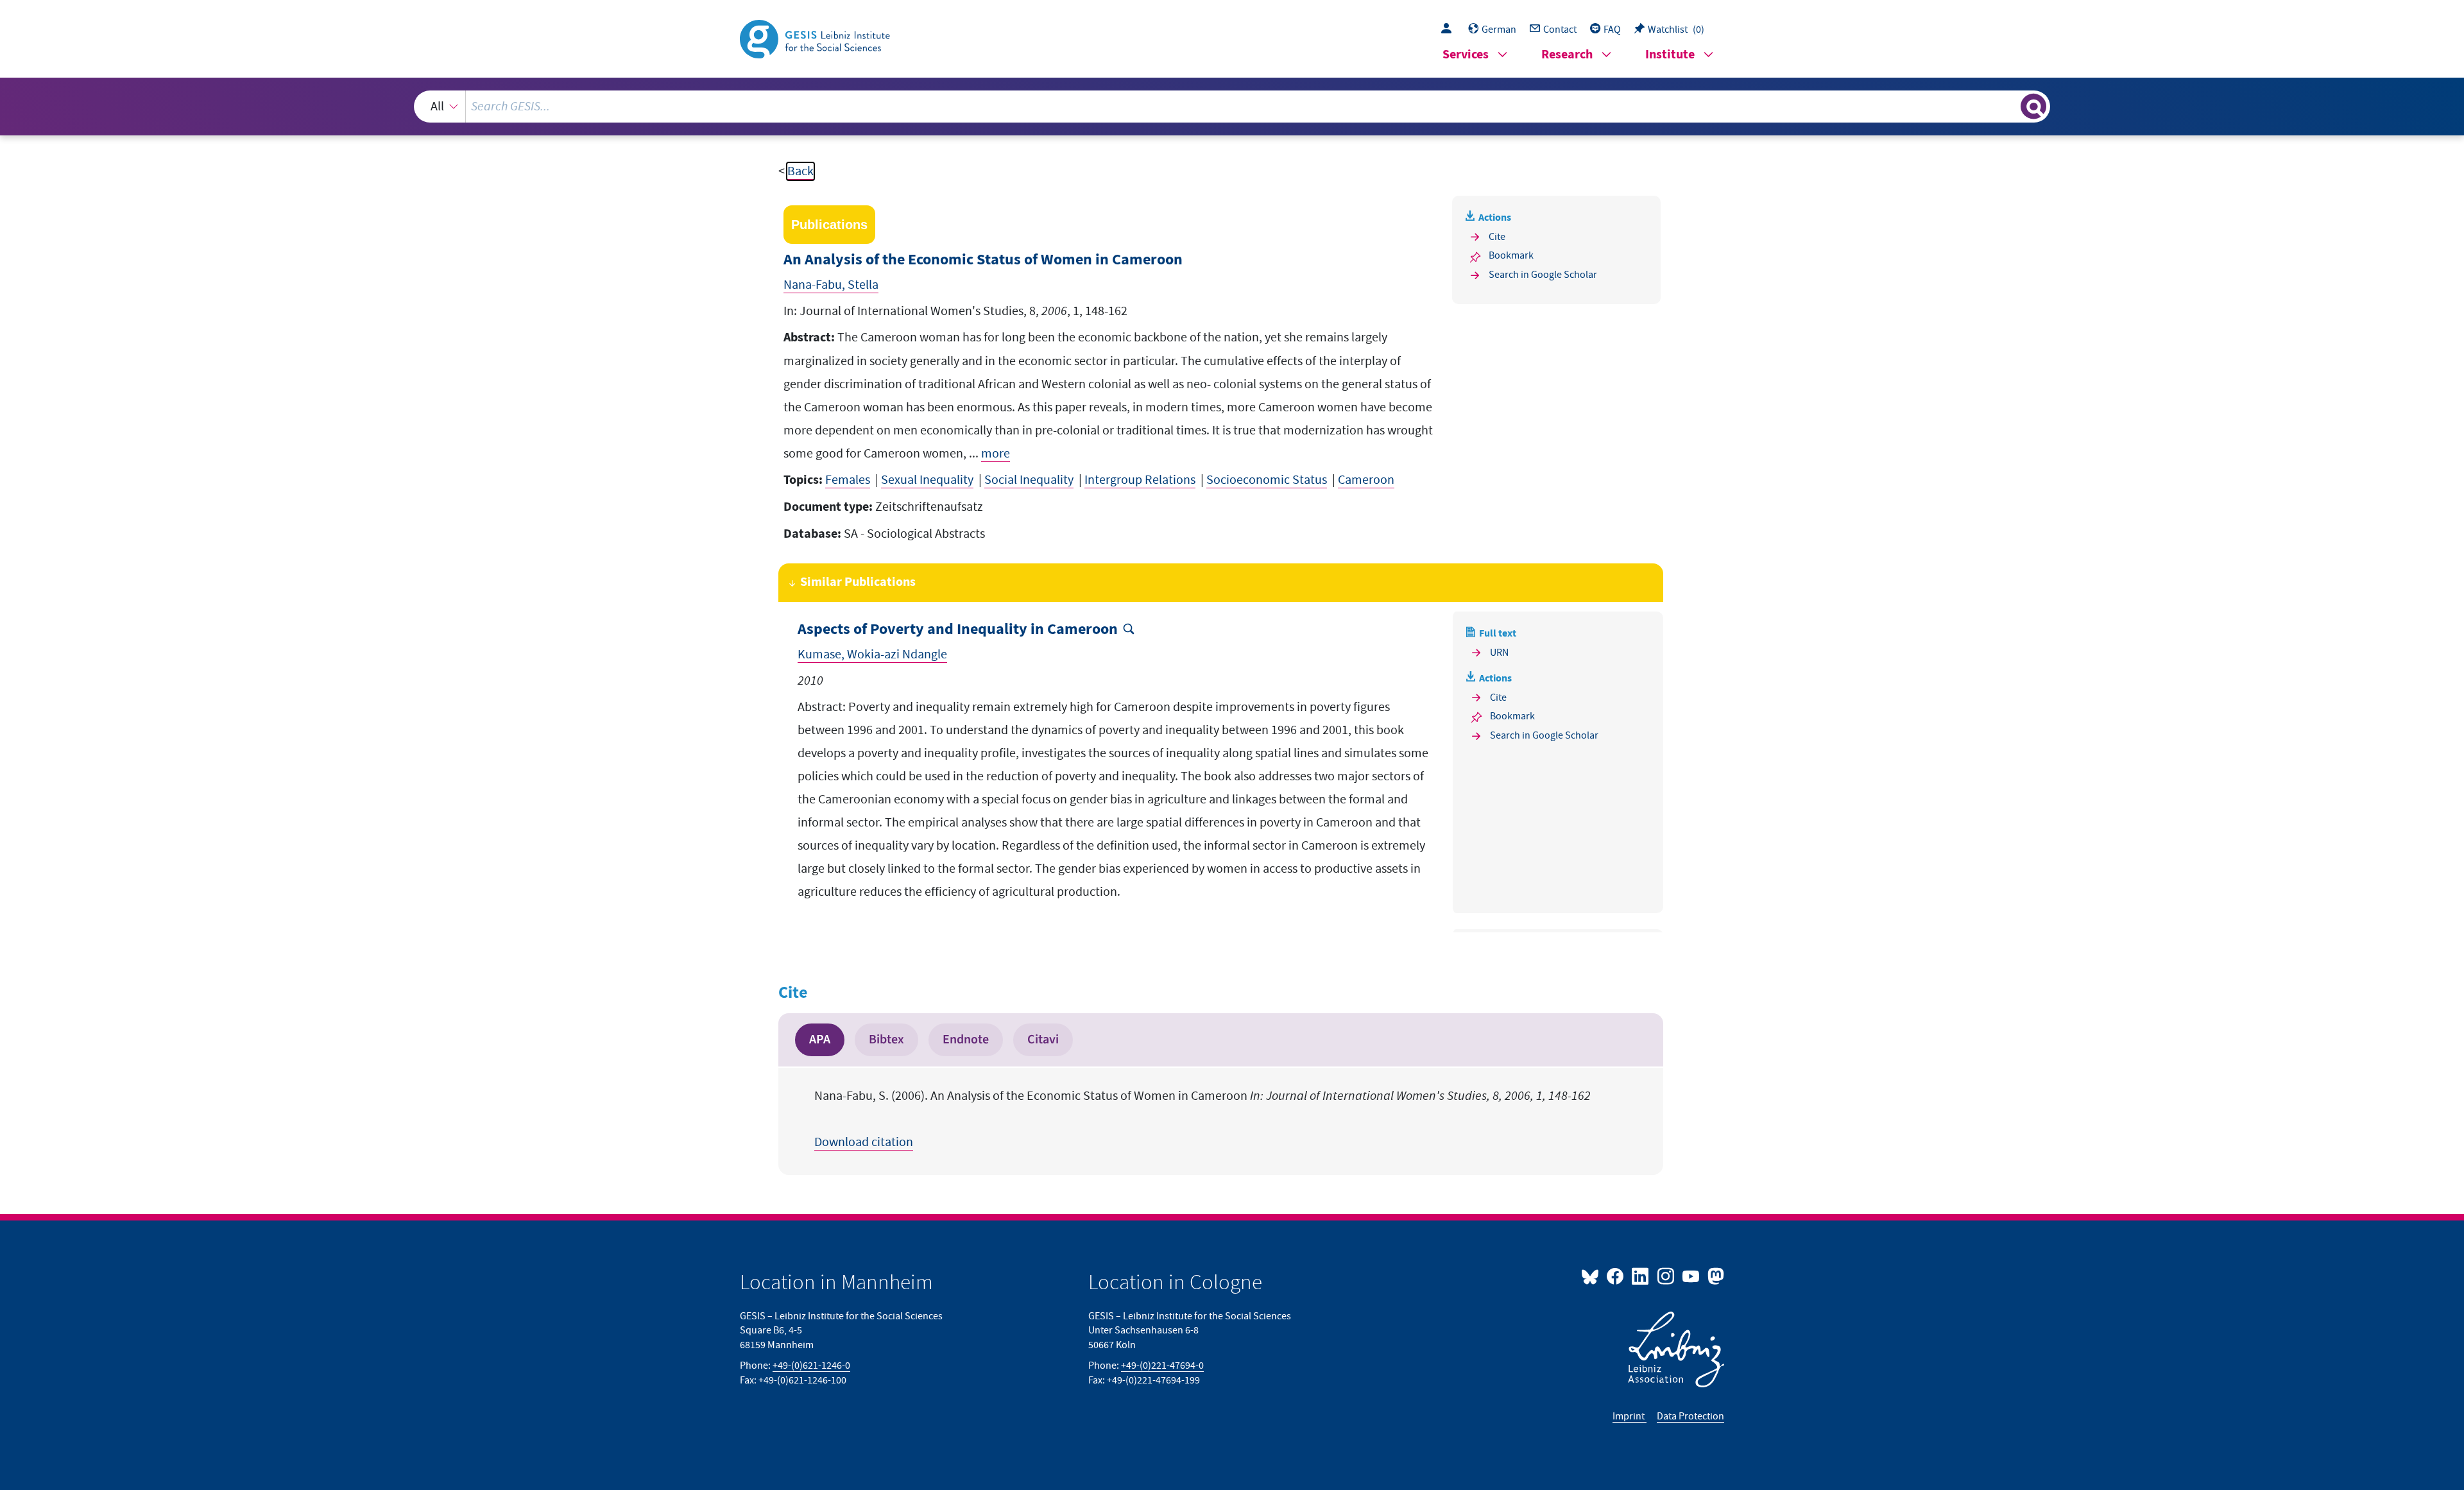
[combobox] (1232, 107)
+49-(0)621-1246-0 (811, 1366)
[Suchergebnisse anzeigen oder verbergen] (2033, 107)
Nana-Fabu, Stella (831, 285)
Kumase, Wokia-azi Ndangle (872, 655)
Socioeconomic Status (1267, 480)
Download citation (864, 1142)
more (996, 454)
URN (1499, 653)
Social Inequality (1029, 480)
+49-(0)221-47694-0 (1162, 1366)
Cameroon (1366, 480)
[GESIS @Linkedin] (1641, 1276)
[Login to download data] (1450, 30)
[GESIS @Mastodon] (1714, 1276)
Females (848, 480)
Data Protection (1690, 1416)
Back (800, 171)
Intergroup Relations (1140, 480)
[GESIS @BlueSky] (1593, 1276)
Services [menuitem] (1466, 55)
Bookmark (1511, 255)
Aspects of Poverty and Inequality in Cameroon (958, 630)
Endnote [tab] (966, 1040)
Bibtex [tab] (886, 1040)
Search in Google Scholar (1543, 275)
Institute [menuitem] (1670, 55)
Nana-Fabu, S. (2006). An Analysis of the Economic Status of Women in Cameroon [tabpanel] (1202, 1119)
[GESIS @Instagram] (1666, 1276)
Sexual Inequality (927, 480)
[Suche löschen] (2010, 106)
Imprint (1630, 1416)
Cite (1497, 237)
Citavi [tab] (1043, 1040)
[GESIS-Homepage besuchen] (816, 38)
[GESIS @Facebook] (1616, 1276)
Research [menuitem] (1567, 55)
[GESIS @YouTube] (1692, 1276)
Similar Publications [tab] (858, 582)
